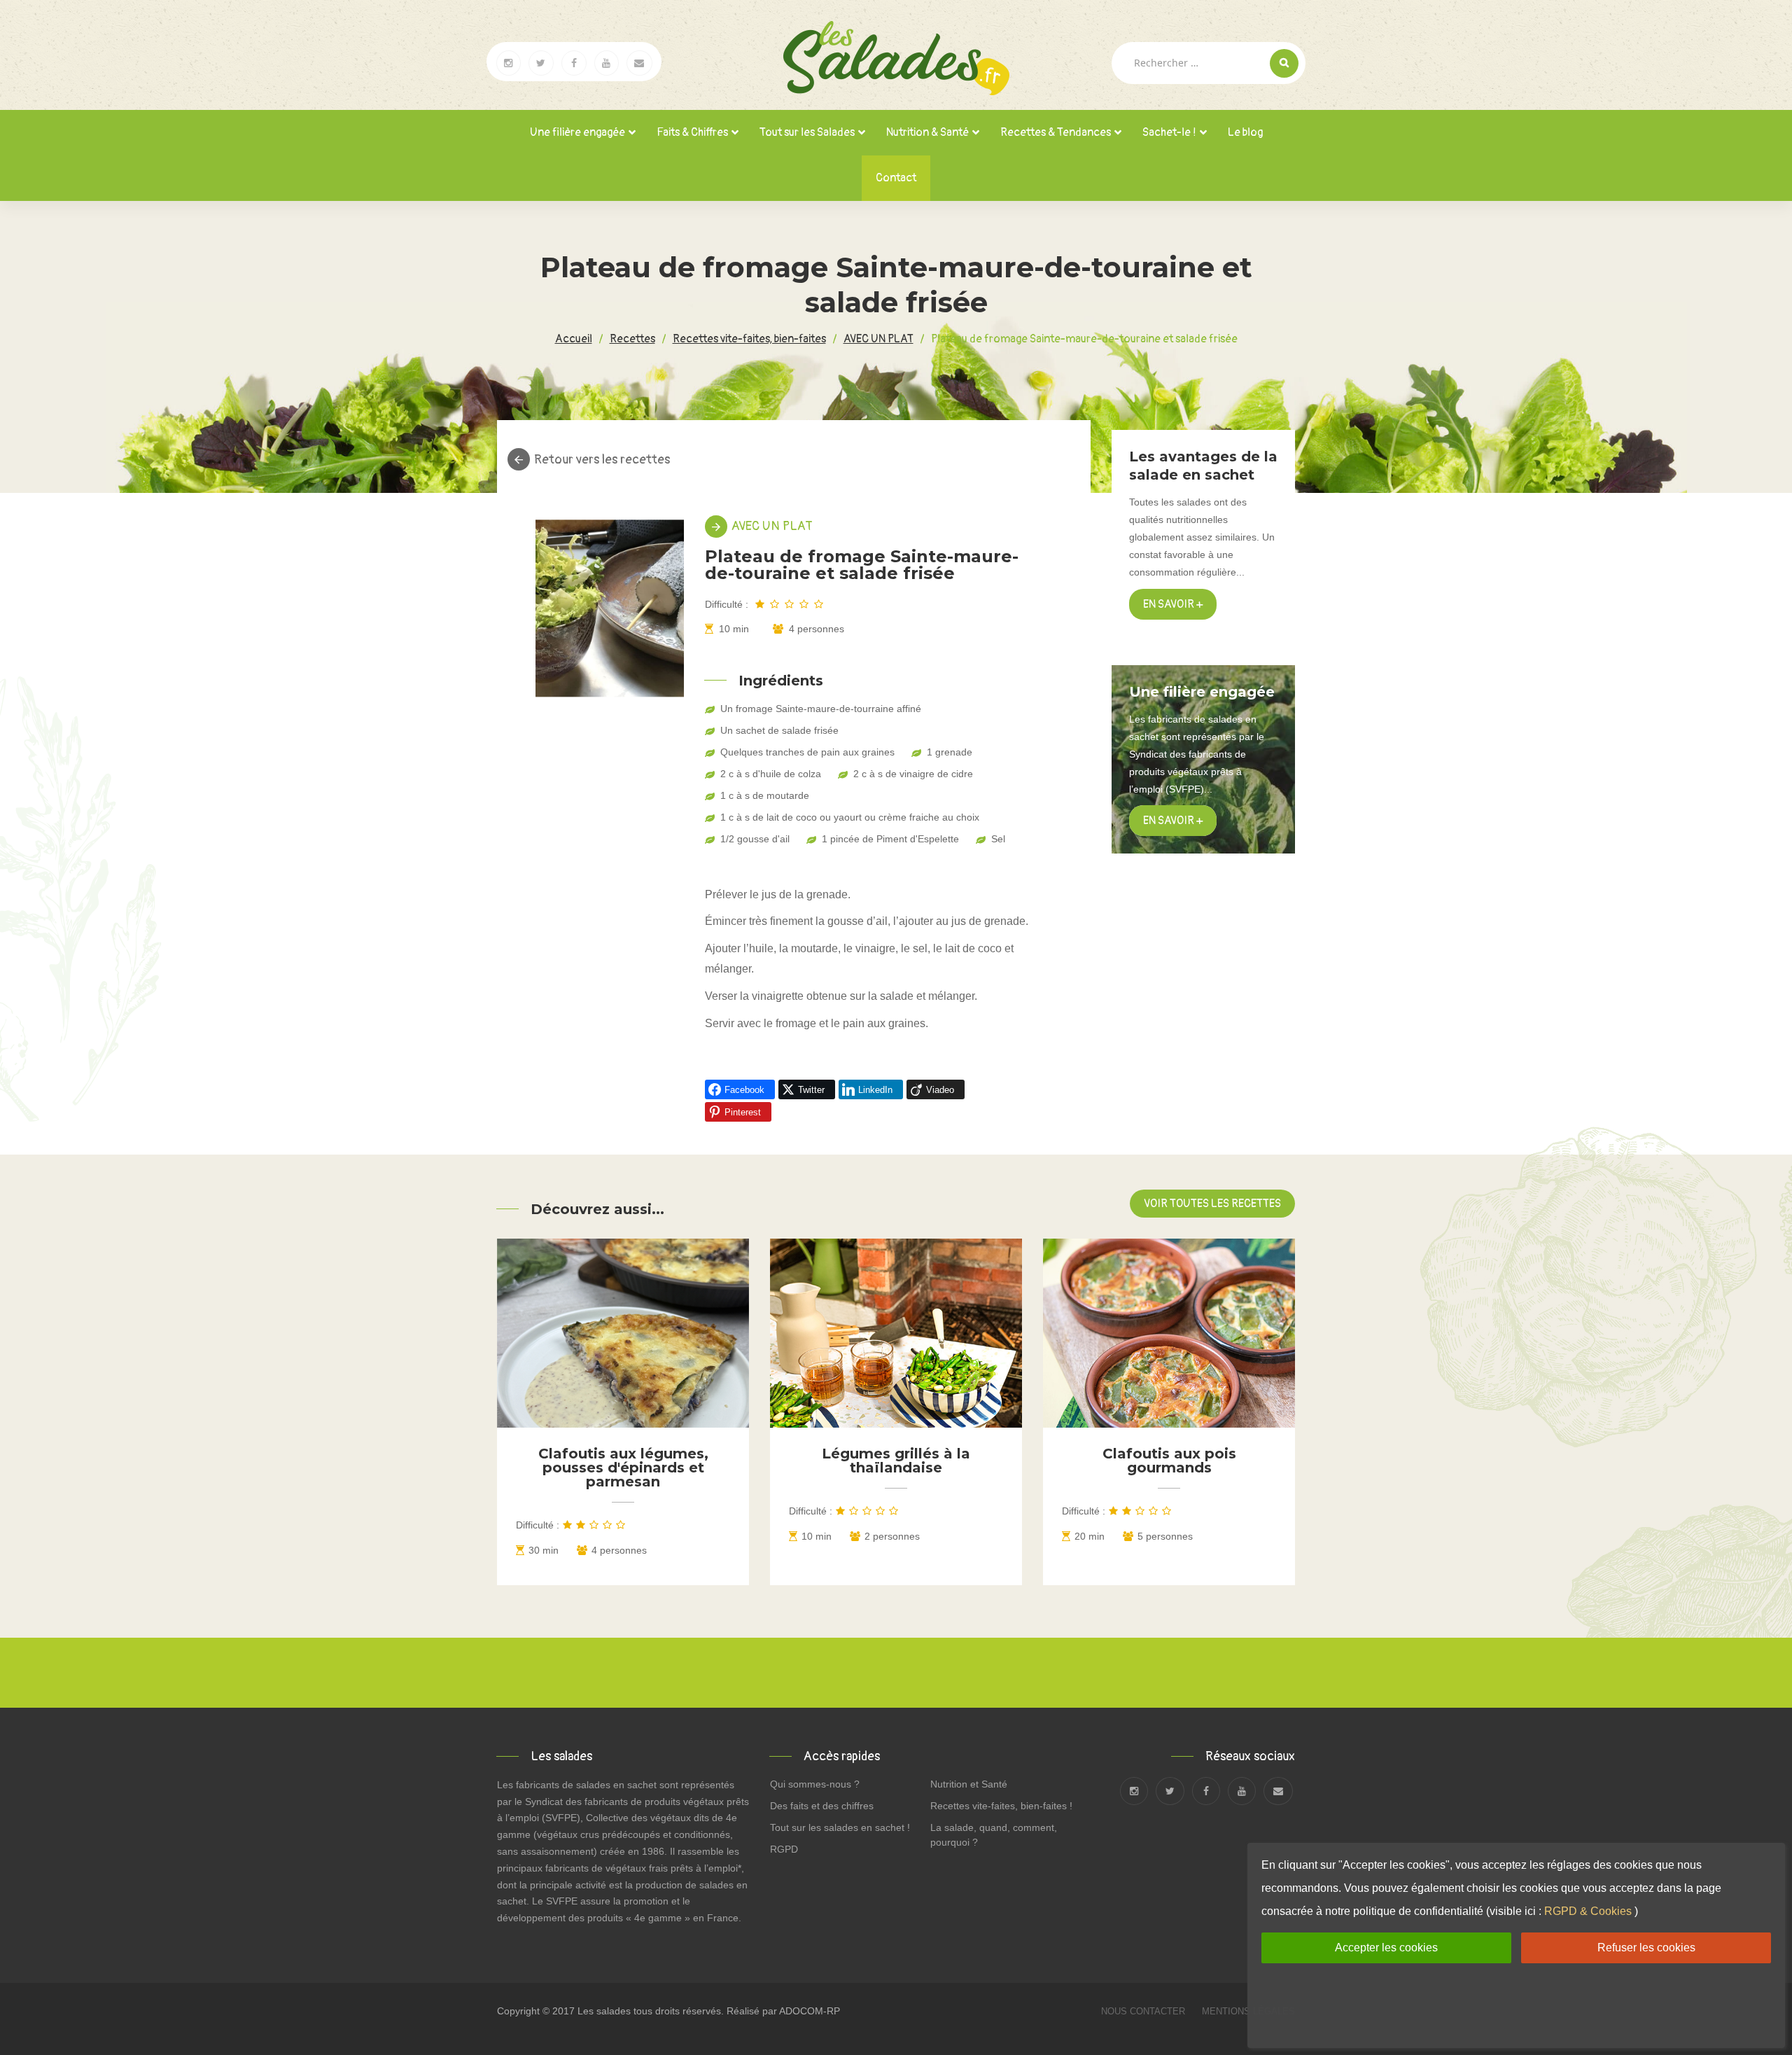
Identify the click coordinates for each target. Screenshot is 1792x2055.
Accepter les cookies (1386, 1948)
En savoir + (1173, 604)
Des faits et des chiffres (822, 1806)
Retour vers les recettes (602, 460)
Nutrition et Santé (969, 1784)
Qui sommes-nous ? (815, 1784)
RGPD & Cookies (1588, 1911)
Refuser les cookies (1646, 1948)
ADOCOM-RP (810, 2011)
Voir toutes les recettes (1212, 1204)
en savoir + (1173, 821)
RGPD (784, 1849)
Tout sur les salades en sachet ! (840, 1827)
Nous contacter (1144, 2011)
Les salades (604, 2011)
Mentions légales (1248, 2011)
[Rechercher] (1284, 63)
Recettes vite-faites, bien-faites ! (1001, 1806)
